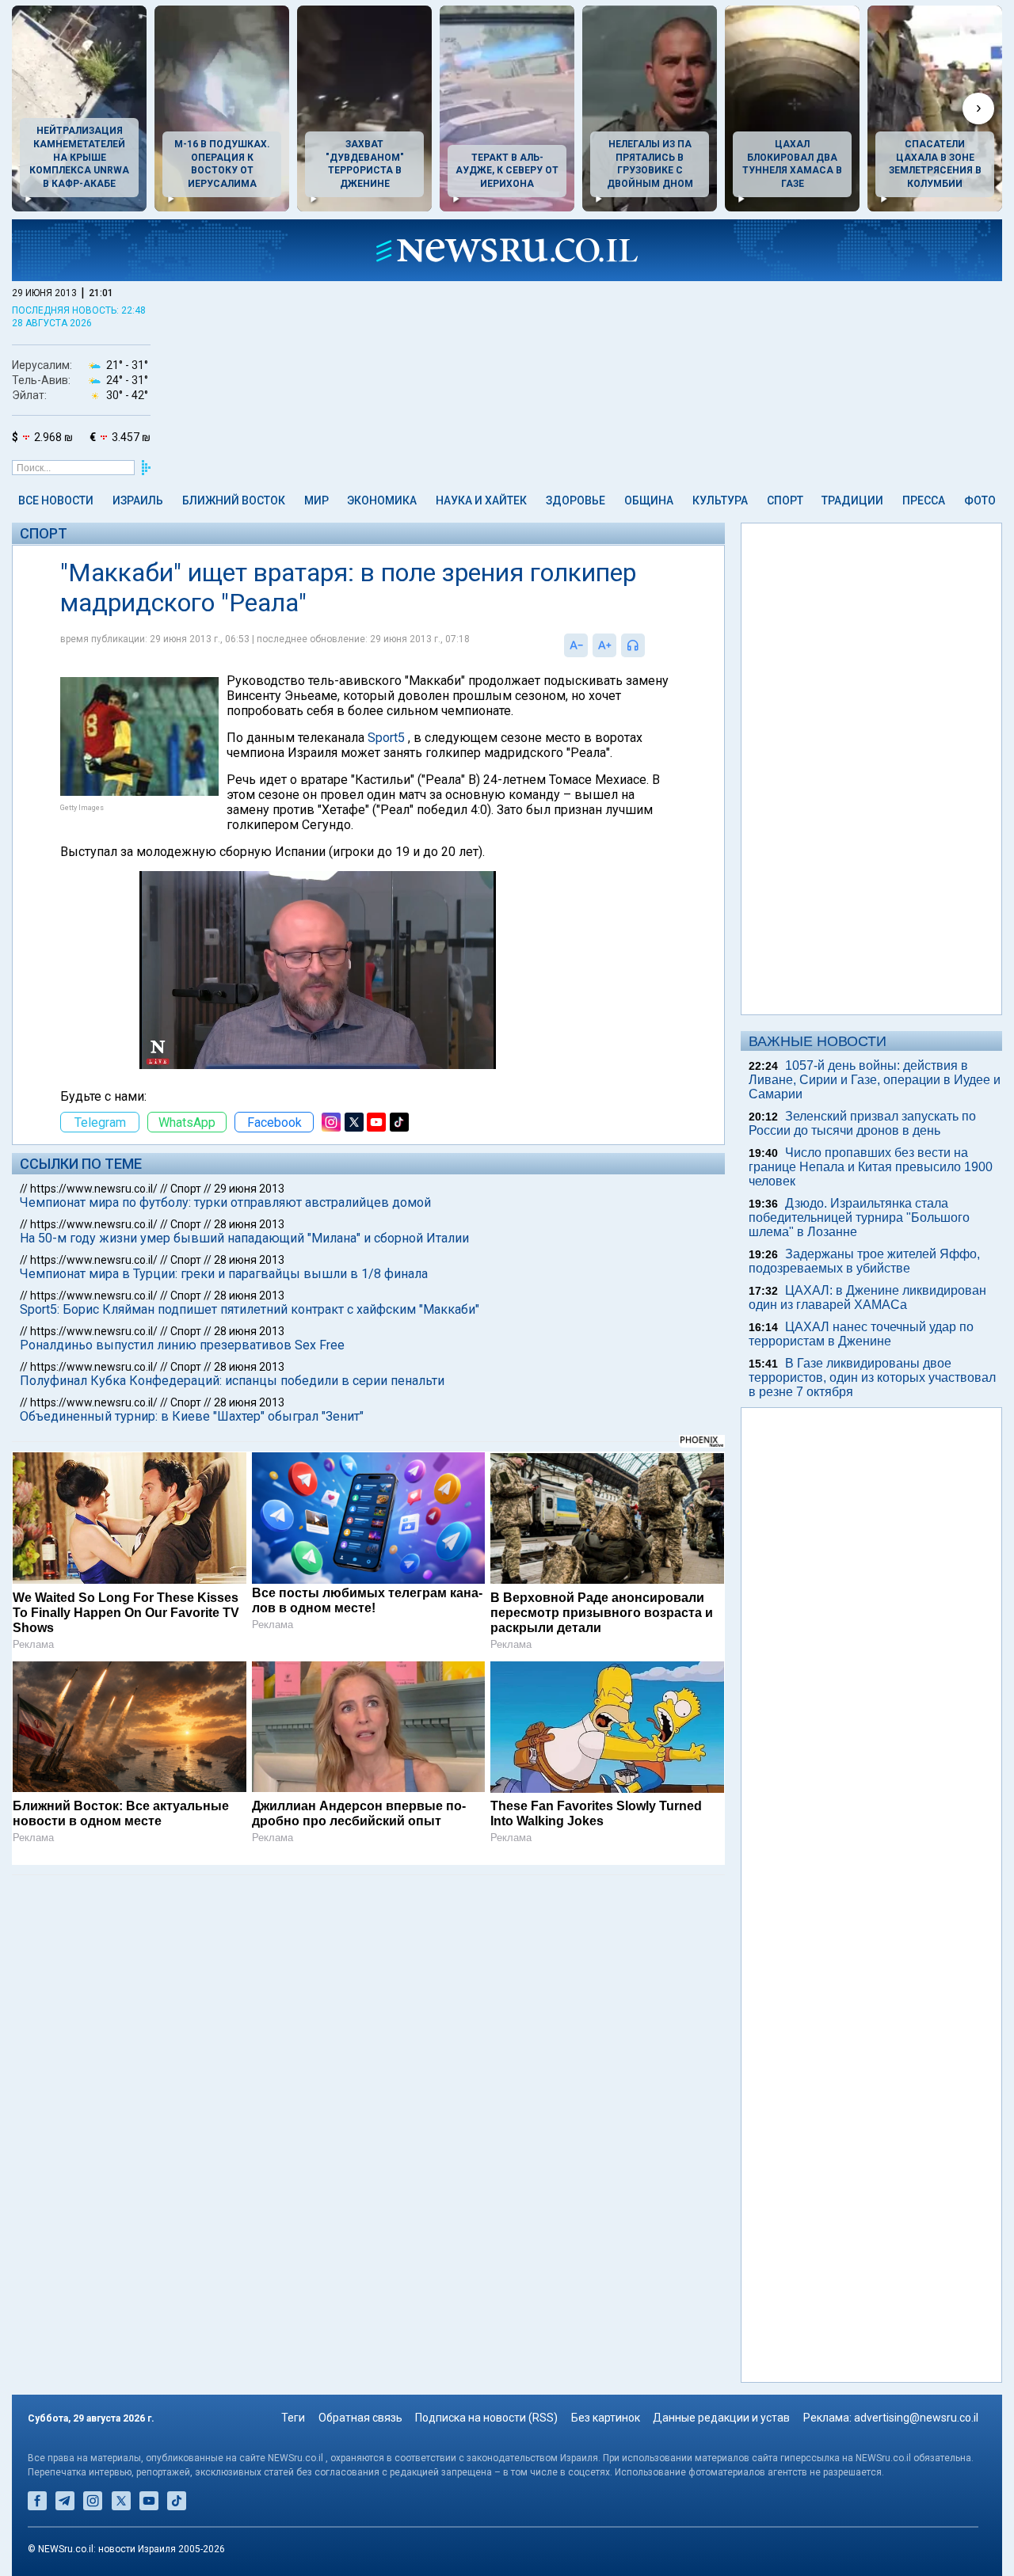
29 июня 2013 (249, 1189)
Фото (980, 500)
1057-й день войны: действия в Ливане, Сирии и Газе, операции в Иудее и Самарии (875, 1080)
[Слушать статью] (649, 645)
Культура (720, 500)
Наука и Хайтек (481, 500)
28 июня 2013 (249, 1224)
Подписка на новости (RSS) (486, 2418)
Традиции (852, 500)
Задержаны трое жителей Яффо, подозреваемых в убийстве (864, 1261)
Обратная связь (360, 2418)
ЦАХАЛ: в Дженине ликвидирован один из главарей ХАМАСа (867, 1298)
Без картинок (606, 2418)
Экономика (382, 500)
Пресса (924, 500)
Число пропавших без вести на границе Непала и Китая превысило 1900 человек (871, 1167)
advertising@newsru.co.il (916, 2418)
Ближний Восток (234, 500)
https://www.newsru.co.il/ (94, 1189)
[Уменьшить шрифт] (576, 645)
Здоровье (576, 500)
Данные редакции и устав (721, 2418)
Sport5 (386, 738)
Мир (316, 500)
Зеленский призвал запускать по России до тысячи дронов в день (862, 1123)
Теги (293, 2418)
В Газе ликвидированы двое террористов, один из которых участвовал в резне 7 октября (872, 1377)
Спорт (785, 500)
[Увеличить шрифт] (604, 645)
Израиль (138, 500)
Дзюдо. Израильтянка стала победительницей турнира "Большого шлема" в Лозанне (859, 1218)
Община (649, 500)
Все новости (56, 500)
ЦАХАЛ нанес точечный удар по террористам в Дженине (861, 1334)
